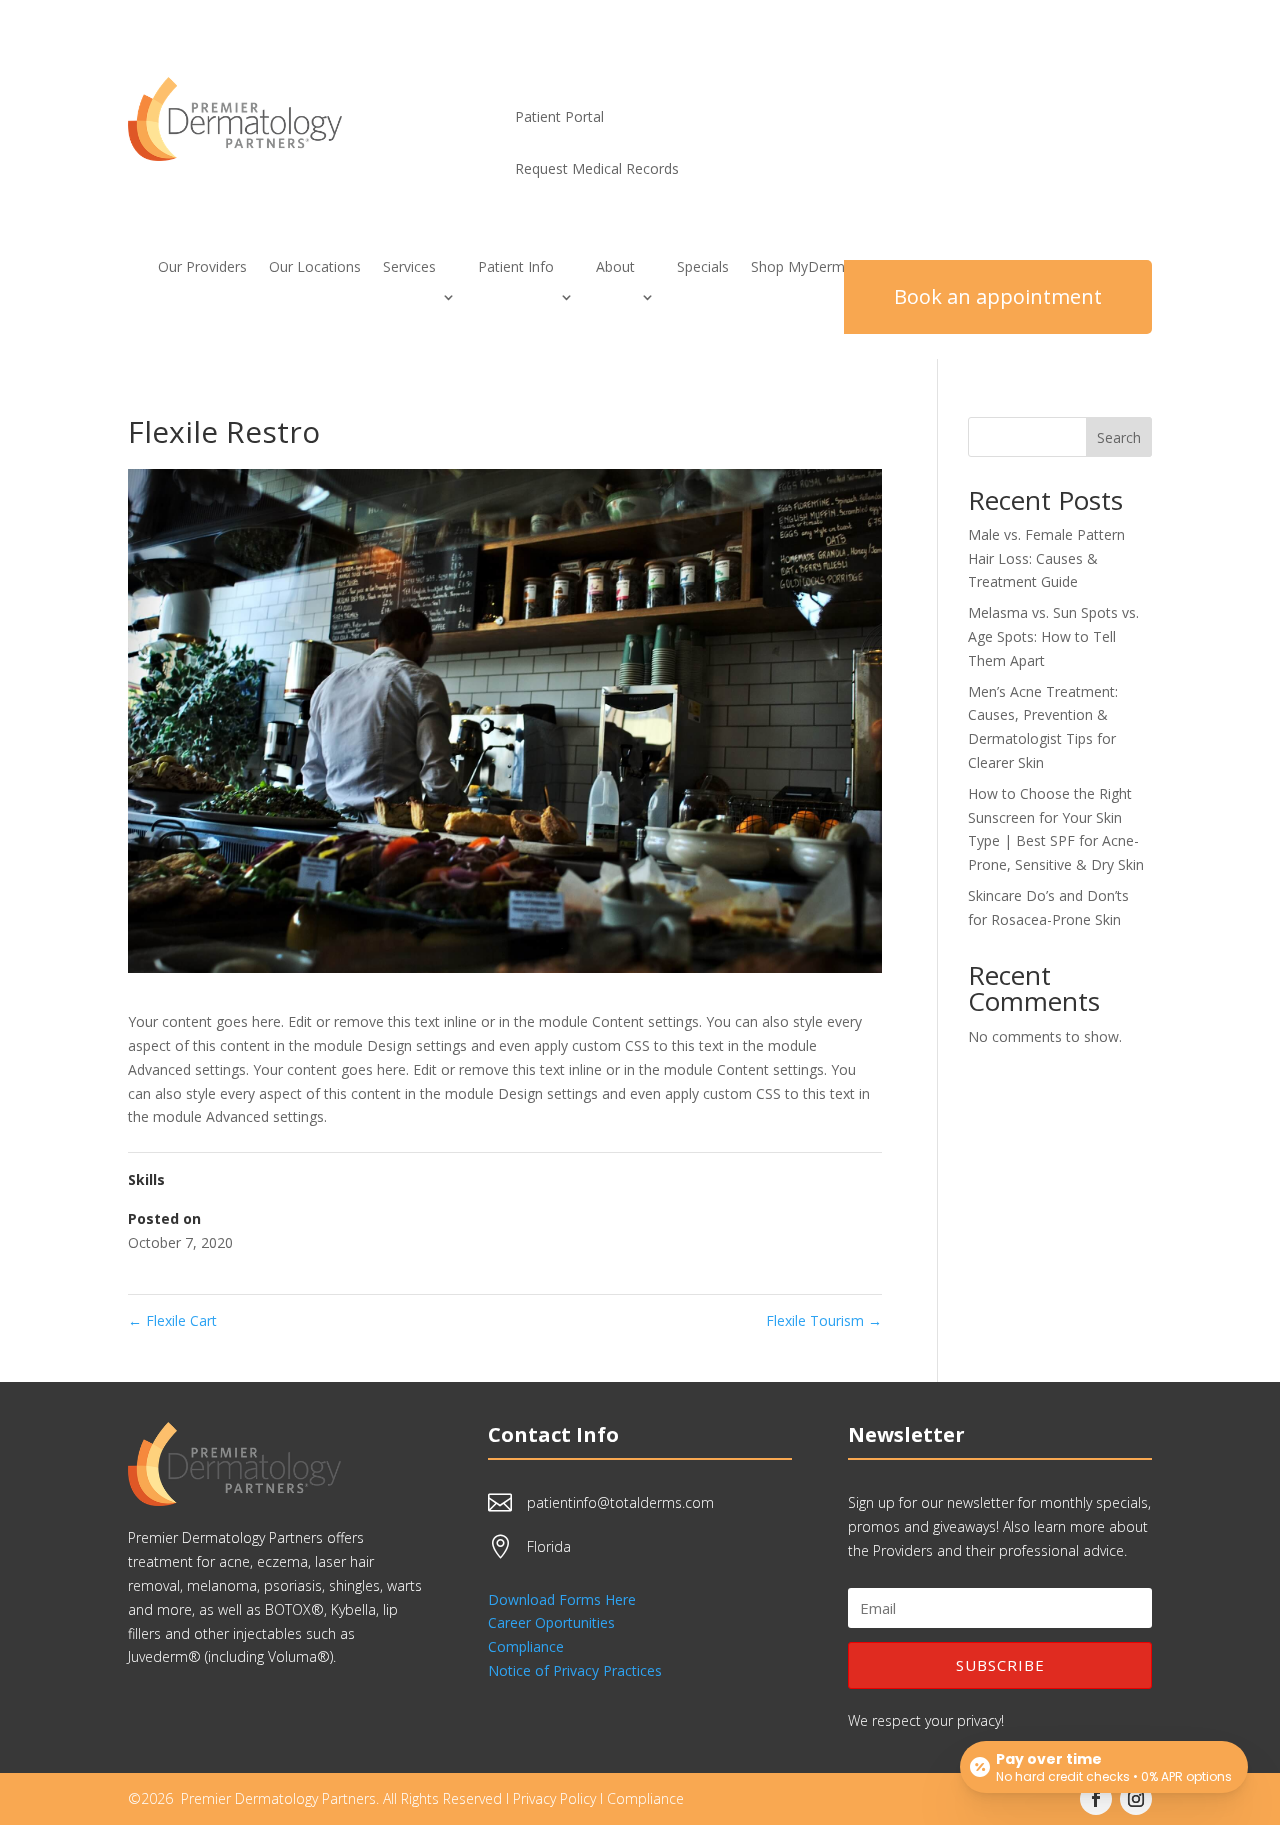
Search (1119, 437)
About (615, 268)
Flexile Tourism (824, 1320)
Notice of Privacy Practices (575, 1670)
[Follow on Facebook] (1096, 1799)
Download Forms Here (562, 1599)
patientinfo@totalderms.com (620, 1502)
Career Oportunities (551, 1622)
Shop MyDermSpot (813, 268)
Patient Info (516, 268)
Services (409, 268)
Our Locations (315, 268)
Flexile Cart (172, 1320)
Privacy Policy (554, 1798)
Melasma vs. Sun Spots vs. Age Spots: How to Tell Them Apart (1053, 636)
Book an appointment (998, 296)
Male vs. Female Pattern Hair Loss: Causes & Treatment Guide (1046, 558)
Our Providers (202, 268)
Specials (703, 268)
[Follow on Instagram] (1136, 1799)
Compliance (526, 1646)
